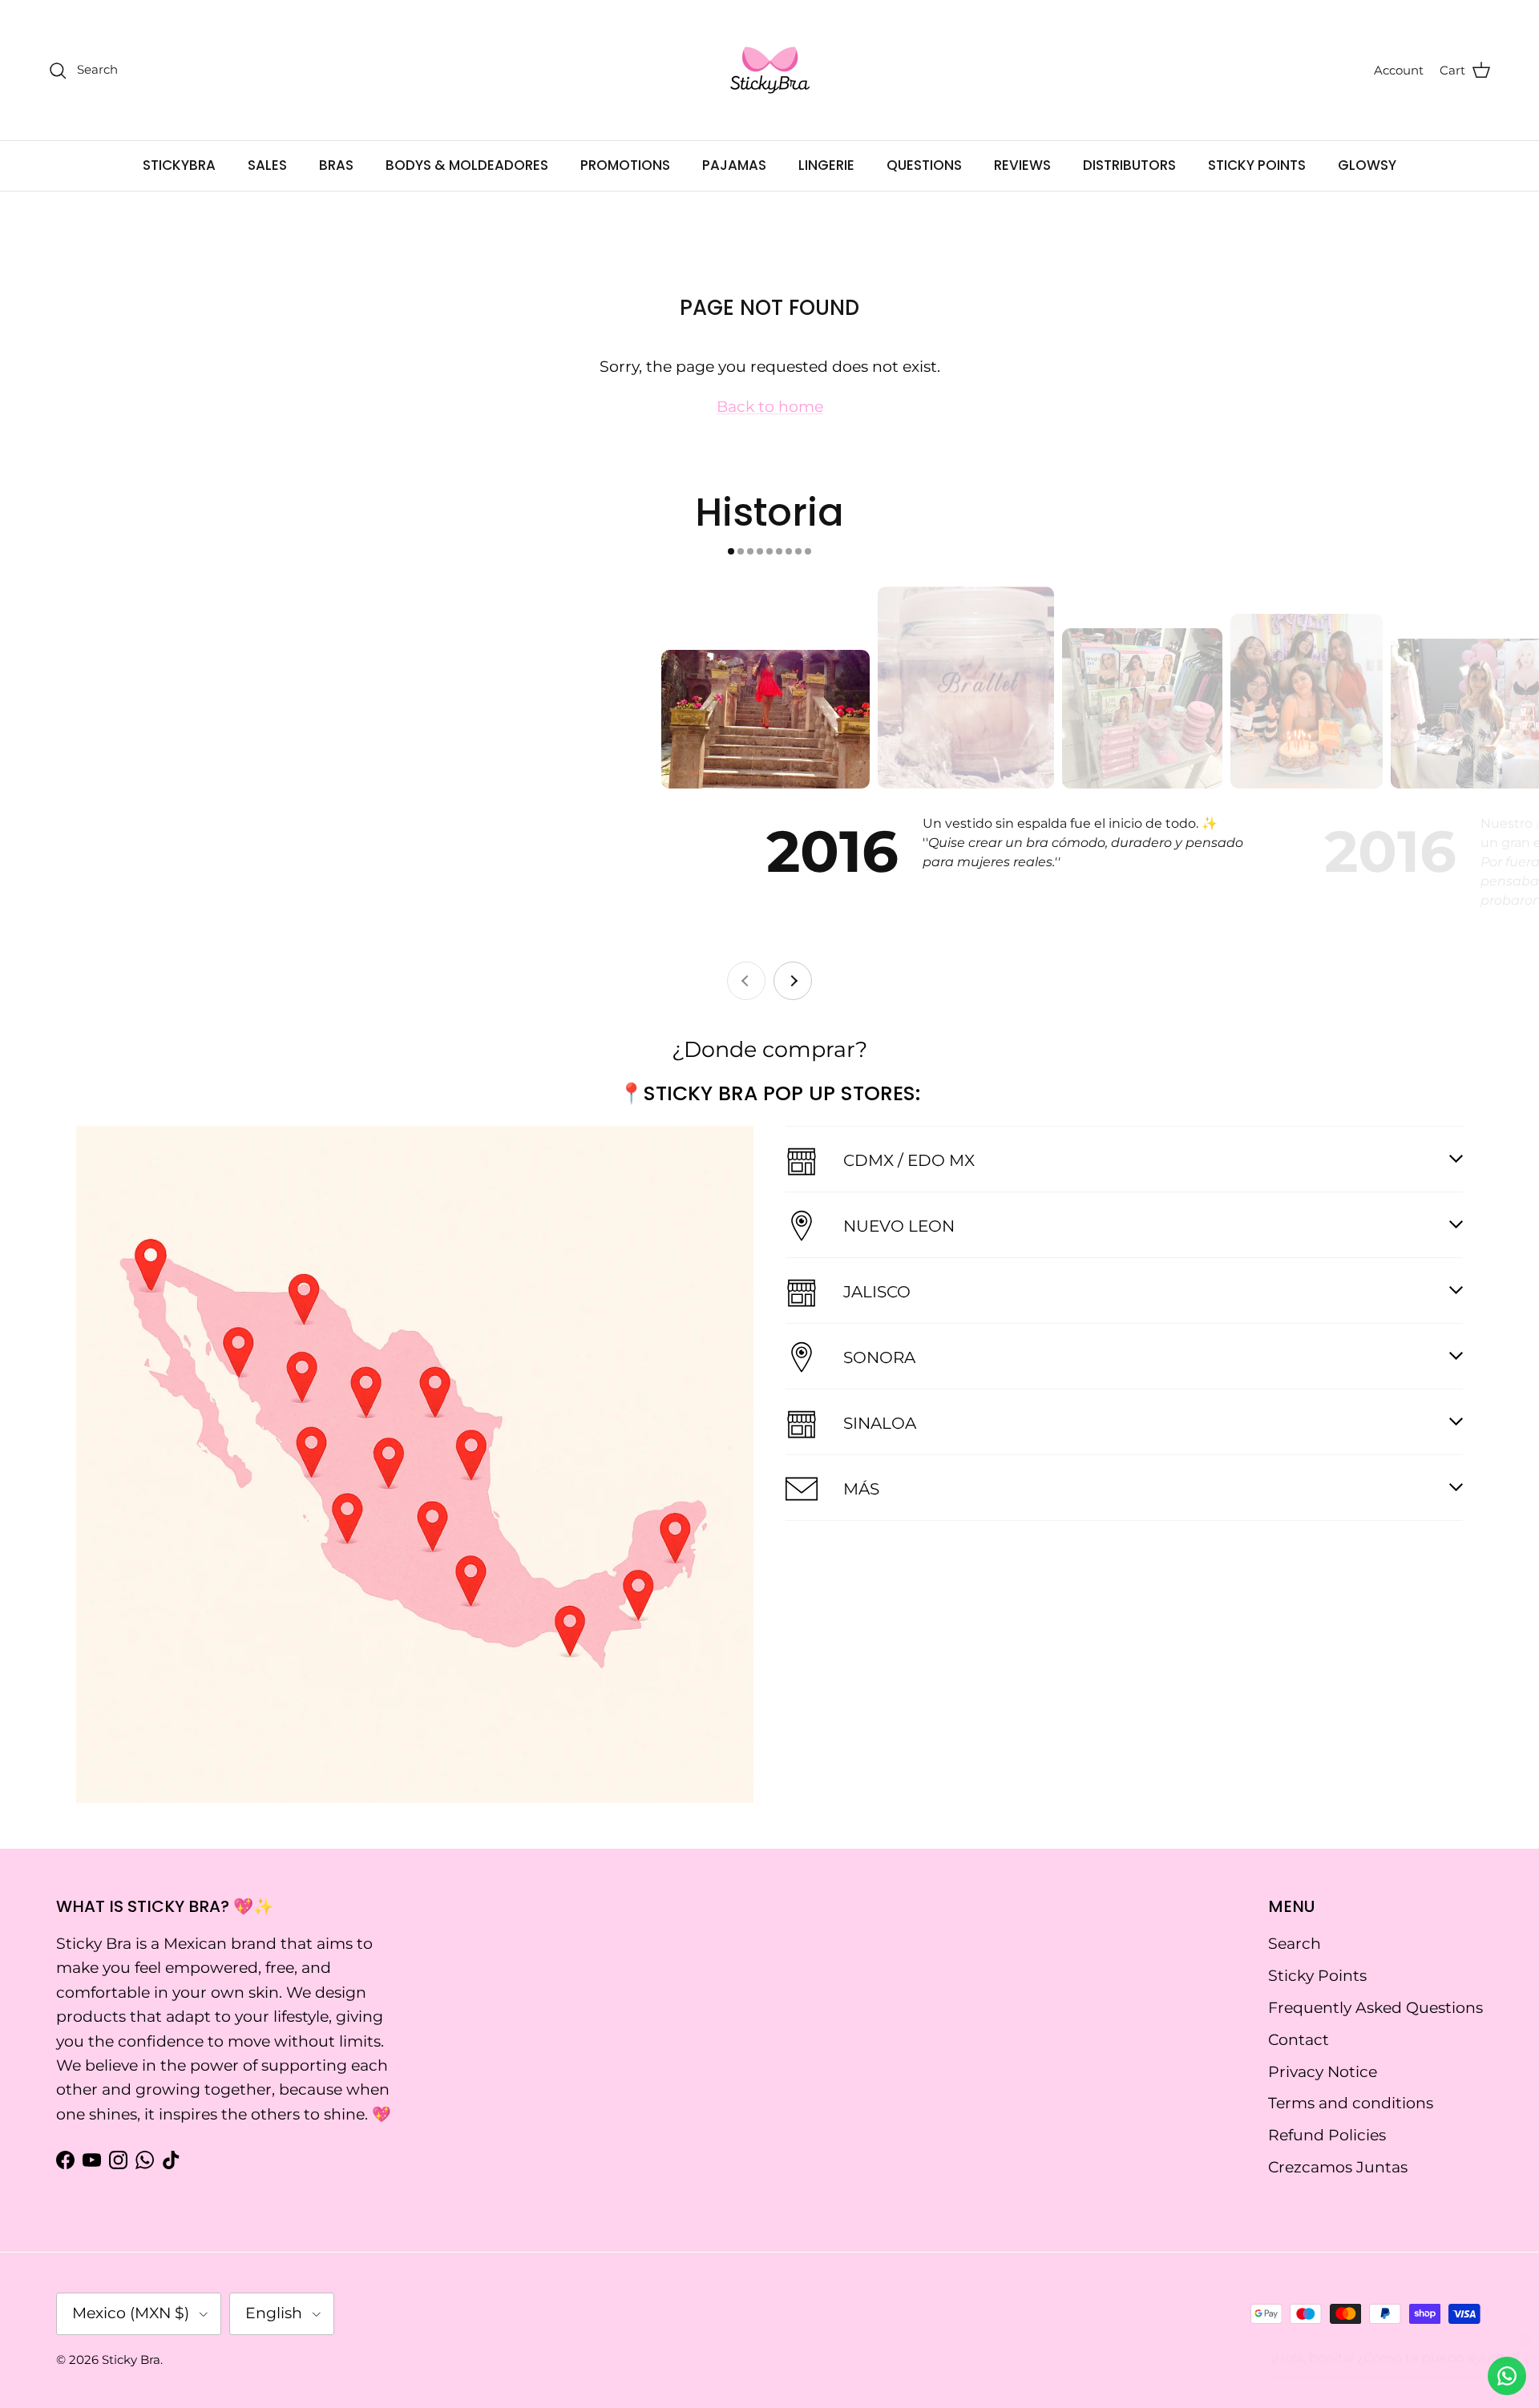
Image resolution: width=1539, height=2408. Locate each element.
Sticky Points (1317, 1976)
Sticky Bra (131, 2360)
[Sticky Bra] (770, 70)
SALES (267, 165)
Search (1295, 1944)
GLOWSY (1367, 165)
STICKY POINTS (1257, 165)
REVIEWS (1022, 165)
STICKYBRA (179, 165)
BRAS (336, 165)
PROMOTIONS (625, 165)
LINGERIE (826, 165)
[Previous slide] (746, 981)
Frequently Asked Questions (1375, 2008)
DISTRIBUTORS (1129, 165)
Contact (1299, 2040)
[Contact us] (1507, 2376)
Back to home (770, 407)
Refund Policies (1327, 2135)
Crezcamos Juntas (1338, 2167)
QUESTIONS (924, 165)
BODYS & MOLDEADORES (467, 165)
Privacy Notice (1323, 2072)
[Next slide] (793, 981)
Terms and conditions (1351, 2103)
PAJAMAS (734, 165)
